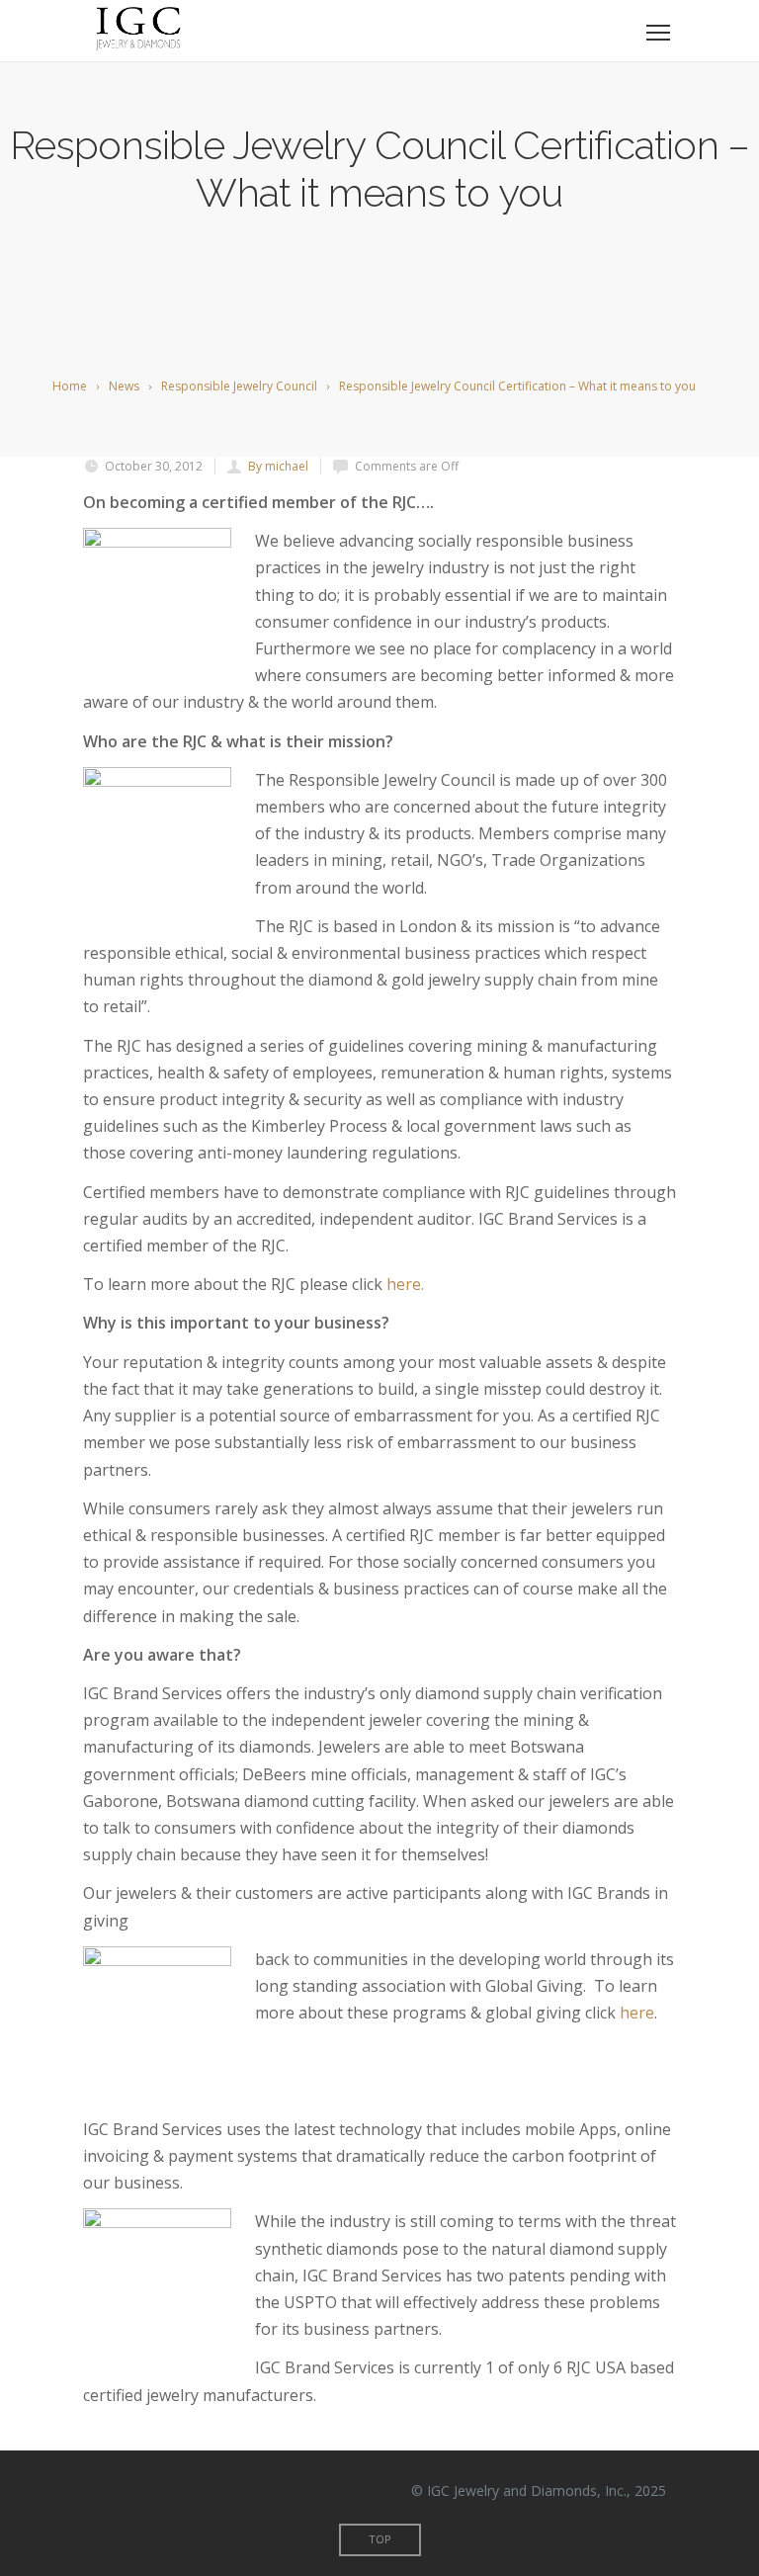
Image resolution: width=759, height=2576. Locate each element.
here (637, 2013)
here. (405, 1284)
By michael (278, 466)
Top (380, 2539)
